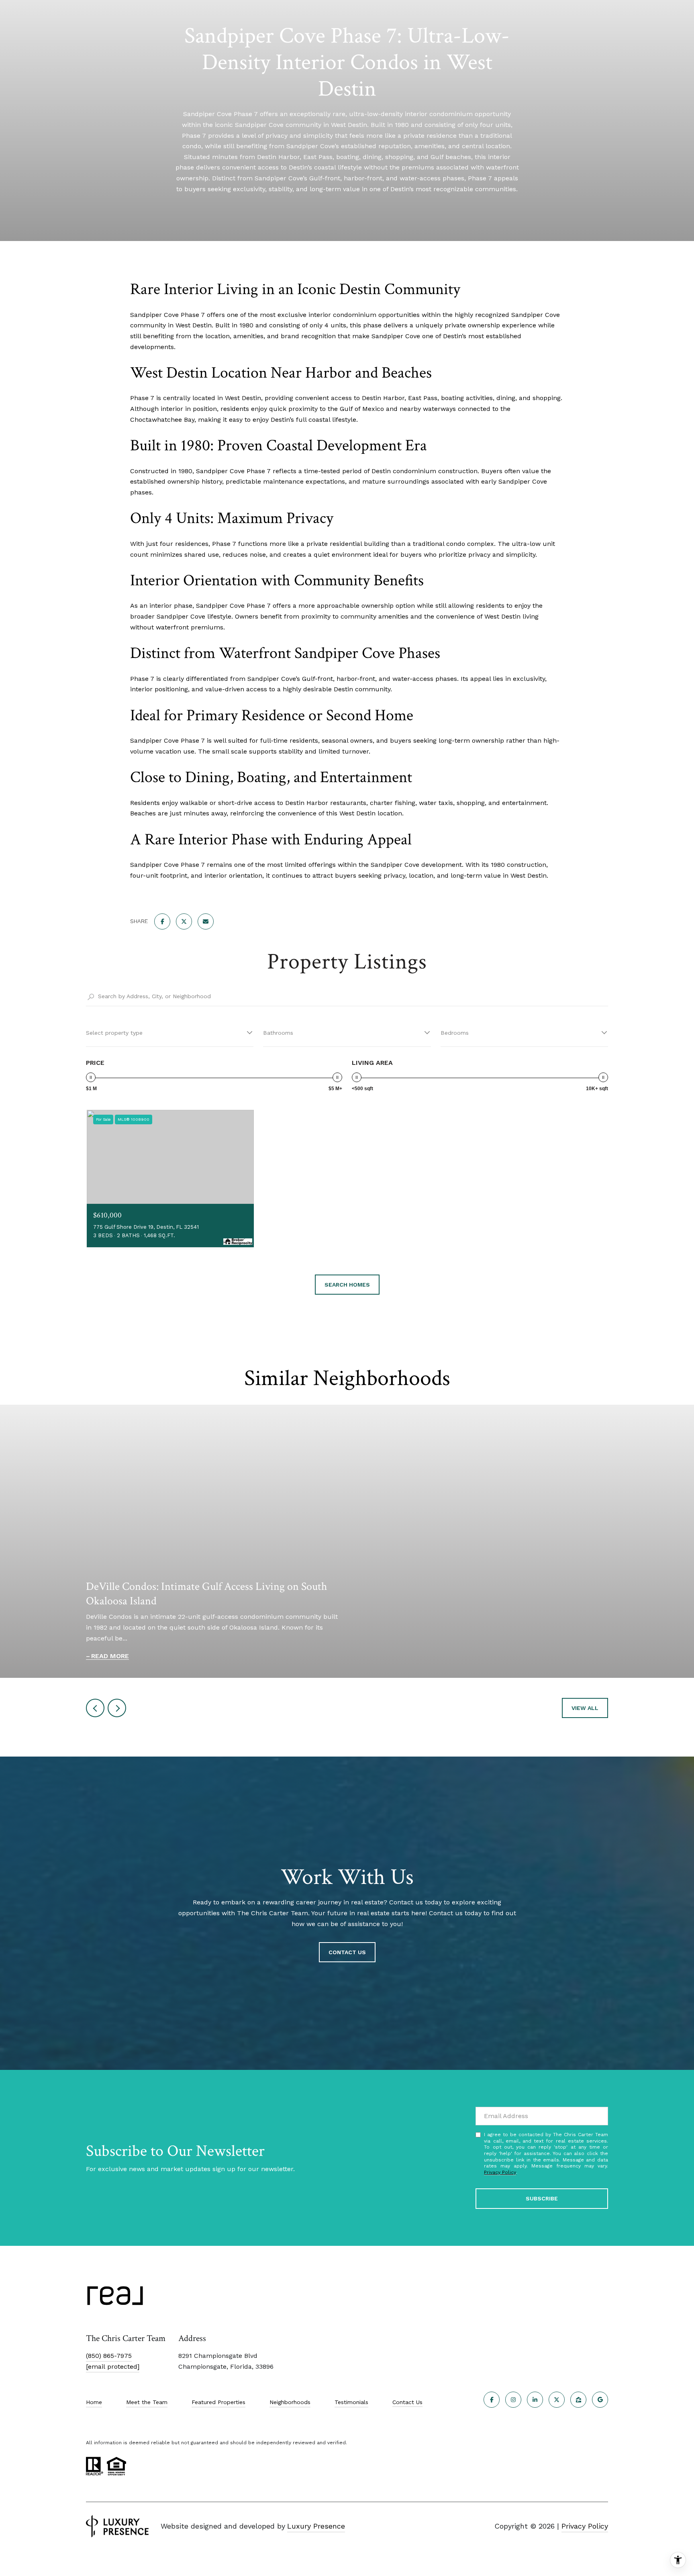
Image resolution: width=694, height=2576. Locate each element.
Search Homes (347, 1285)
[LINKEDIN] (535, 2400)
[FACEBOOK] (492, 2400)
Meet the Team (147, 2402)
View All (585, 1708)
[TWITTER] (557, 2400)
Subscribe (542, 2198)
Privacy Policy (500, 2172)
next (117, 1708)
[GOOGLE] (600, 2400)
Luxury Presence (316, 2526)
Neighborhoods (290, 2402)
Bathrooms (278, 1033)
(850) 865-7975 (109, 2356)
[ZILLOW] (578, 2400)
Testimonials (351, 2402)
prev (95, 1708)
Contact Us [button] (347, 1952)
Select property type (114, 1033)
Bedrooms (455, 1033)
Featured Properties (218, 2402)
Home (94, 2402)
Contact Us (407, 2402)
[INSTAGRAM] (513, 2400)
